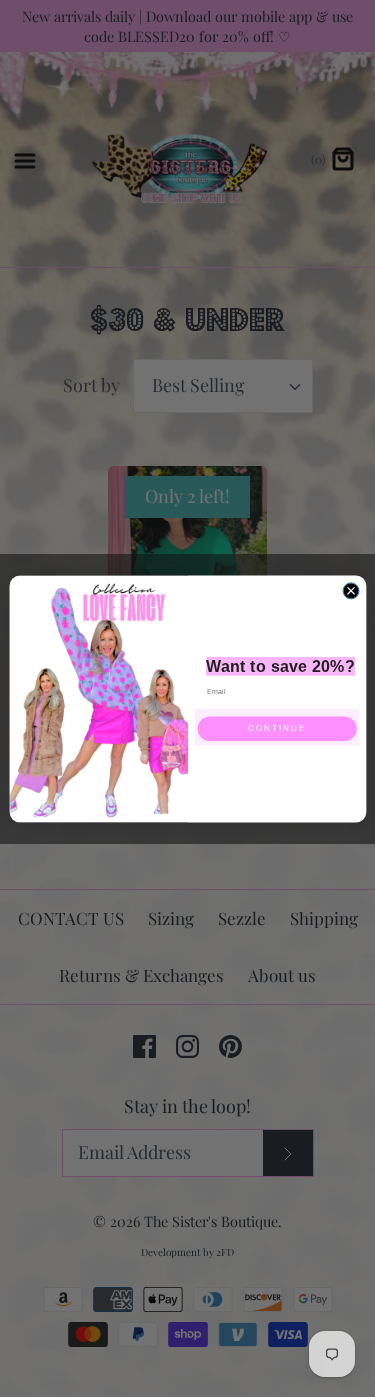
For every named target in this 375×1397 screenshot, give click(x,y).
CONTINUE (277, 728)
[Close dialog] (351, 590)
